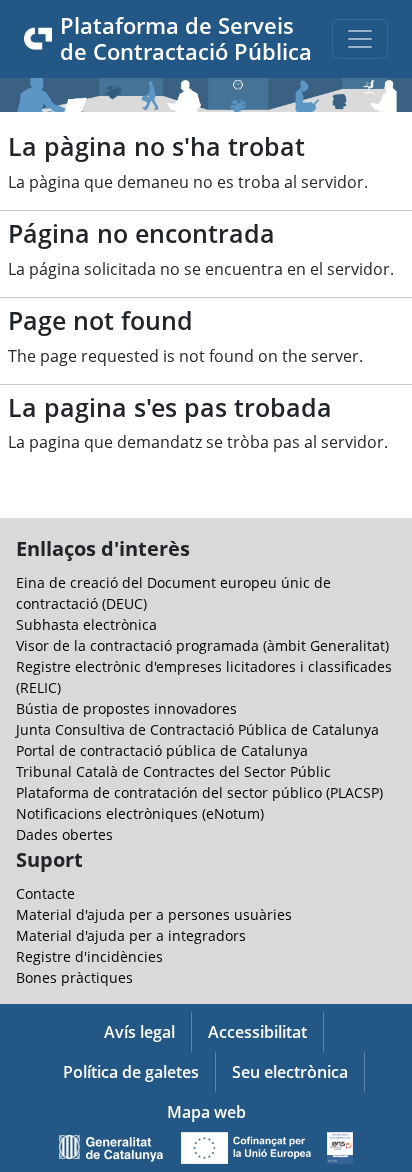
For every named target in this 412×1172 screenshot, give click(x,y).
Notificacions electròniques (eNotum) (140, 813)
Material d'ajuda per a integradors (131, 935)
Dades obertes (64, 834)
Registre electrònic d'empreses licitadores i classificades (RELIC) (204, 677)
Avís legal (139, 1032)
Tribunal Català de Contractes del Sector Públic (173, 771)
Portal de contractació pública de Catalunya (162, 750)
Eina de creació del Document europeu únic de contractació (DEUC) (173, 593)
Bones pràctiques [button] (74, 977)
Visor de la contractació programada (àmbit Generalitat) (202, 645)
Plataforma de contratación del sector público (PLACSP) (199, 792)
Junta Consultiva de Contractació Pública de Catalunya (197, 729)
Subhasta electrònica (86, 624)
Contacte (45, 893)
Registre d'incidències (89, 956)
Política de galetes (131, 1072)
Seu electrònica (290, 1072)
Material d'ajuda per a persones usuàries (154, 914)
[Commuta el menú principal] (360, 39)
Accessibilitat (257, 1032)
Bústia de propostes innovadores (126, 708)
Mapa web (206, 1112)
